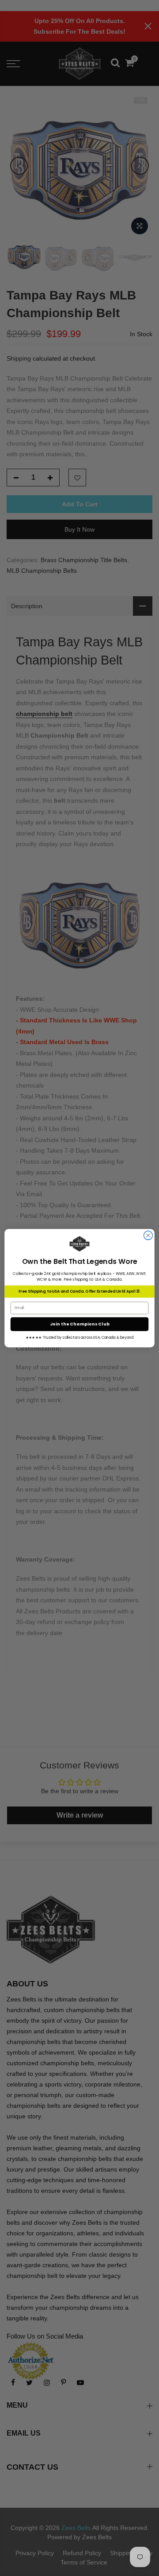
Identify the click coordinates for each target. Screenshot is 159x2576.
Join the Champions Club (80, 1324)
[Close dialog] (148, 1236)
